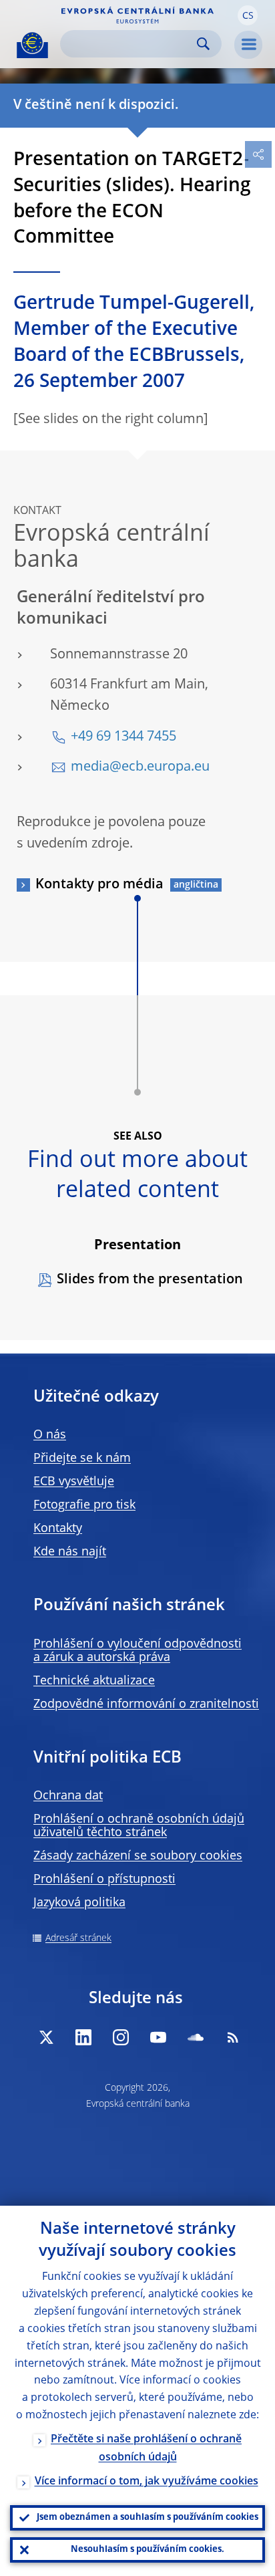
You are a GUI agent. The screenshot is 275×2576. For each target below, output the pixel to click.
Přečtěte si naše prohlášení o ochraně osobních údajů (146, 2449)
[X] (46, 2037)
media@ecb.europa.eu (140, 767)
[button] (248, 15)
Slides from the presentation (150, 1280)
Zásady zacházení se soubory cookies (138, 1856)
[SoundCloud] (196, 2037)
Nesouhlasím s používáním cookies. (148, 2550)
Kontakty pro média (99, 885)
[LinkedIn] (83, 2037)
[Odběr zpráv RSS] (233, 2037)
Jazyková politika (79, 1903)
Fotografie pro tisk (84, 1505)
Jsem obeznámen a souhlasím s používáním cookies (148, 2518)
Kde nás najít (70, 1552)
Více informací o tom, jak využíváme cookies (147, 2482)
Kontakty (58, 1529)
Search (203, 44)
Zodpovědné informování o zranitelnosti (146, 1704)
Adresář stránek (78, 1938)
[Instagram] (121, 2037)
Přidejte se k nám (82, 1458)
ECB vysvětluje (74, 1482)
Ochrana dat (68, 1796)
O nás (50, 1435)
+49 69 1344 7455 (123, 737)
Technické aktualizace (94, 1681)
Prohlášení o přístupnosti (104, 1880)
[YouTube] (158, 2037)
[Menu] (248, 45)
